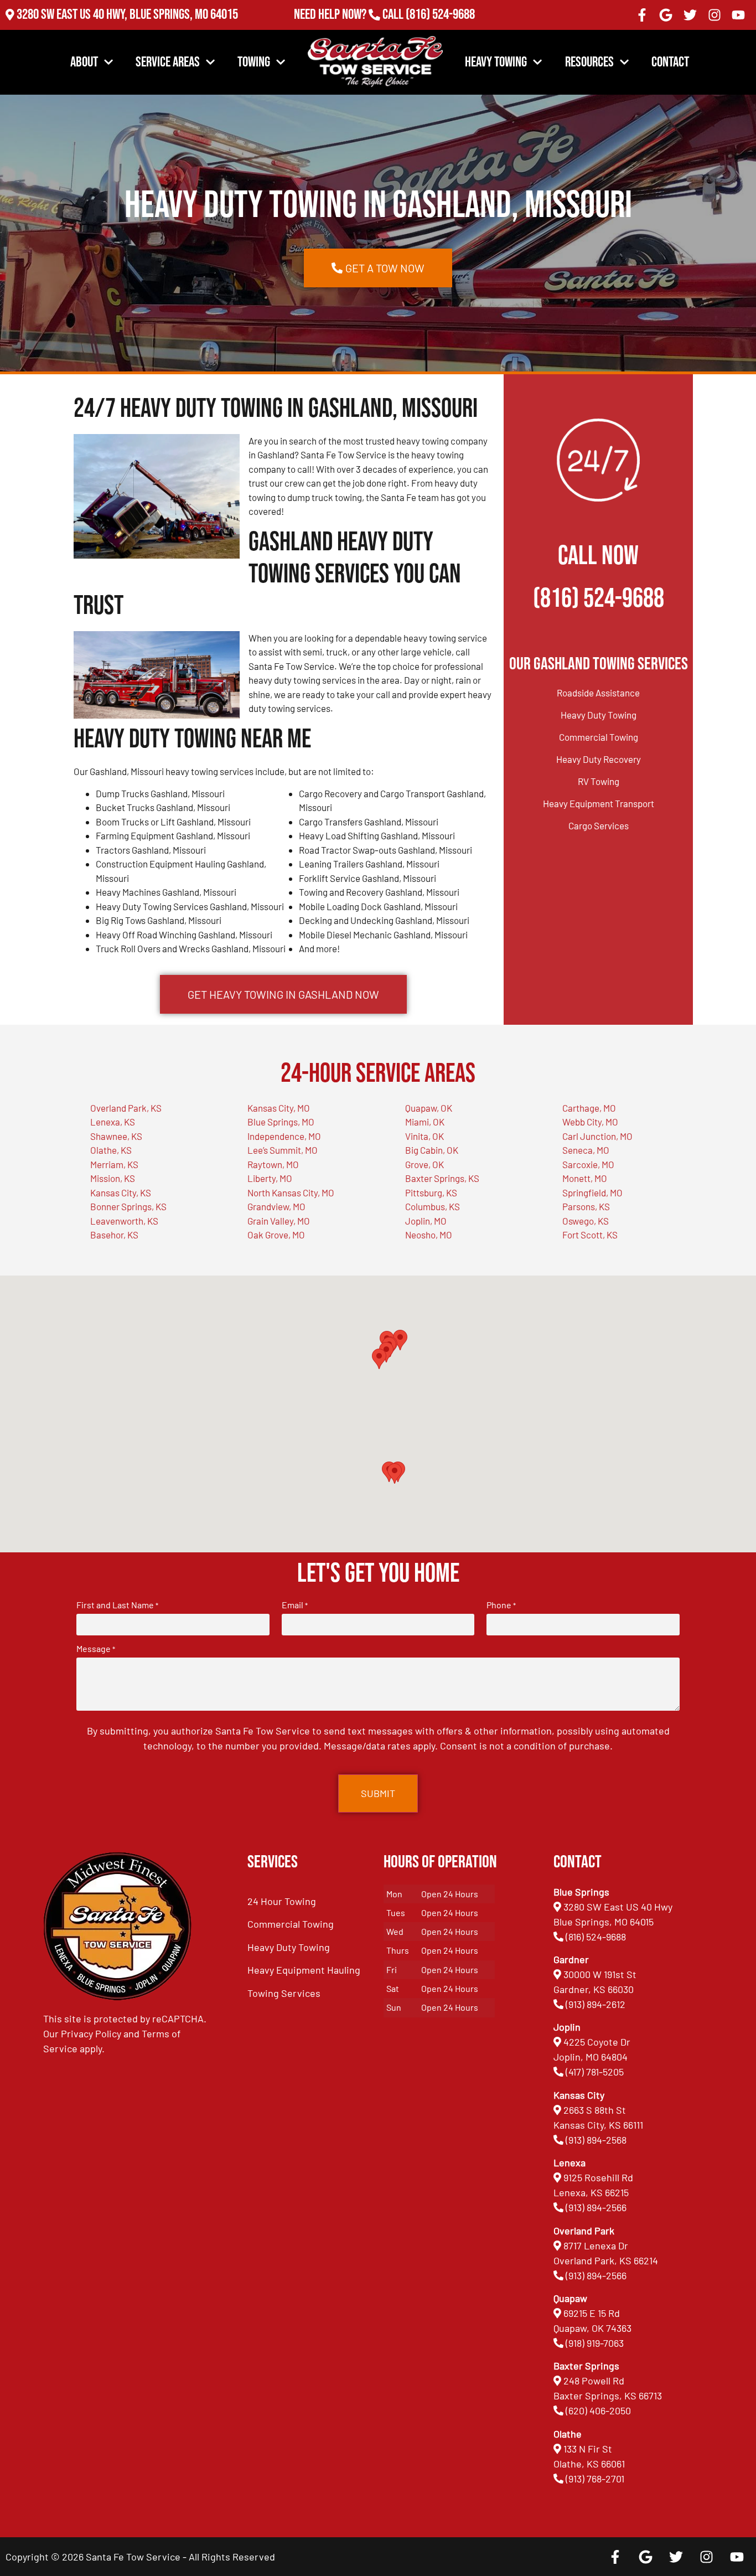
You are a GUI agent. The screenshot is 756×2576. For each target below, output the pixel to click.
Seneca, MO (586, 1150)
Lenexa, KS (113, 1122)
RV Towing (599, 781)
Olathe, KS (111, 1150)
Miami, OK (425, 1122)
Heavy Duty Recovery (599, 759)
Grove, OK (424, 1164)
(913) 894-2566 (596, 2207)
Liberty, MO (270, 1178)
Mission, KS (113, 1178)
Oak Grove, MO (276, 1235)
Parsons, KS (586, 1206)
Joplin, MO (426, 1221)
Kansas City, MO (279, 1108)
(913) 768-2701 (440, 30)
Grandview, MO (276, 1206)
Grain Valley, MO (279, 1221)
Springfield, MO (592, 1193)
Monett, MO (585, 1178)
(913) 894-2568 (596, 2140)
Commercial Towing (599, 737)
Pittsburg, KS (431, 1193)
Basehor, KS (114, 1235)
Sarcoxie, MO (588, 1164)
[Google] (666, 15)
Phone (501, 1605)
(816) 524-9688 (440, 15)
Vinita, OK (424, 1136)
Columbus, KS (433, 1206)
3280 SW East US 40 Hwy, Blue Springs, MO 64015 (127, 15)
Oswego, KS (586, 1221)
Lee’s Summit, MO (283, 1150)
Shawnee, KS (116, 1136)
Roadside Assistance (598, 693)
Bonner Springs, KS (128, 1206)
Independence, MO (284, 1136)
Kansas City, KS (121, 1193)
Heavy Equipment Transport (599, 803)
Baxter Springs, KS (442, 1178)
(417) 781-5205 (595, 2072)
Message (96, 1649)
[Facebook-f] (642, 15)
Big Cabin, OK (432, 1150)
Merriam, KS (114, 1164)
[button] (395, 1473)
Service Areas (168, 62)
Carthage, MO (589, 1108)
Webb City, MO (590, 1122)
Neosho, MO (429, 1235)
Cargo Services (599, 825)
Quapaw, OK (429, 1108)
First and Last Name (117, 1605)
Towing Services (284, 1993)
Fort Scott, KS (590, 1235)
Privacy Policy (91, 2033)
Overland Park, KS (126, 1108)
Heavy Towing (496, 62)
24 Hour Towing (282, 1901)
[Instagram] (714, 15)
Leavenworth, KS (124, 1221)
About (84, 62)
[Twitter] (690, 15)
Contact (670, 62)
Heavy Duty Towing (599, 715)
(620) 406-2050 (598, 2410)
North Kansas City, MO (291, 1193)
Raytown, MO (273, 1164)
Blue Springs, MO (281, 1122)
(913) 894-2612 (596, 2004)
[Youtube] (738, 15)
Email (295, 1605)
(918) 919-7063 (595, 2343)
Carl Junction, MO (597, 1136)
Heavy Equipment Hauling (304, 1970)
